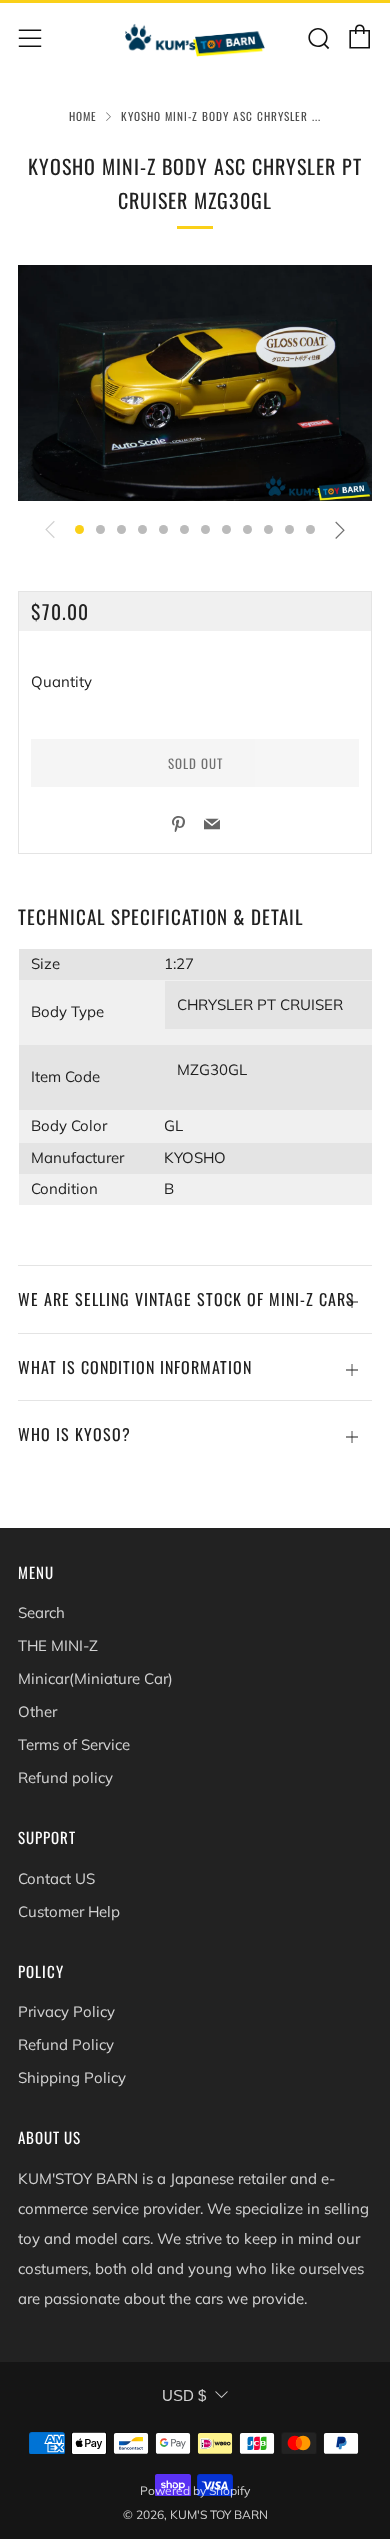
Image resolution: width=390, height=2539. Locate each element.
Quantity (61, 681)
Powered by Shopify (195, 2490)
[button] (79, 529)
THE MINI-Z (58, 1645)
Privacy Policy (66, 2011)
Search (41, 1612)
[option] (195, 383)
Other (37, 1711)
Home (83, 116)
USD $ (184, 2395)
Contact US (56, 1878)
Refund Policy (66, 2044)
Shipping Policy (72, 2077)
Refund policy (65, 1777)
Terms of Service (74, 1744)
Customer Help (69, 1911)
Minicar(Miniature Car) (95, 1678)
